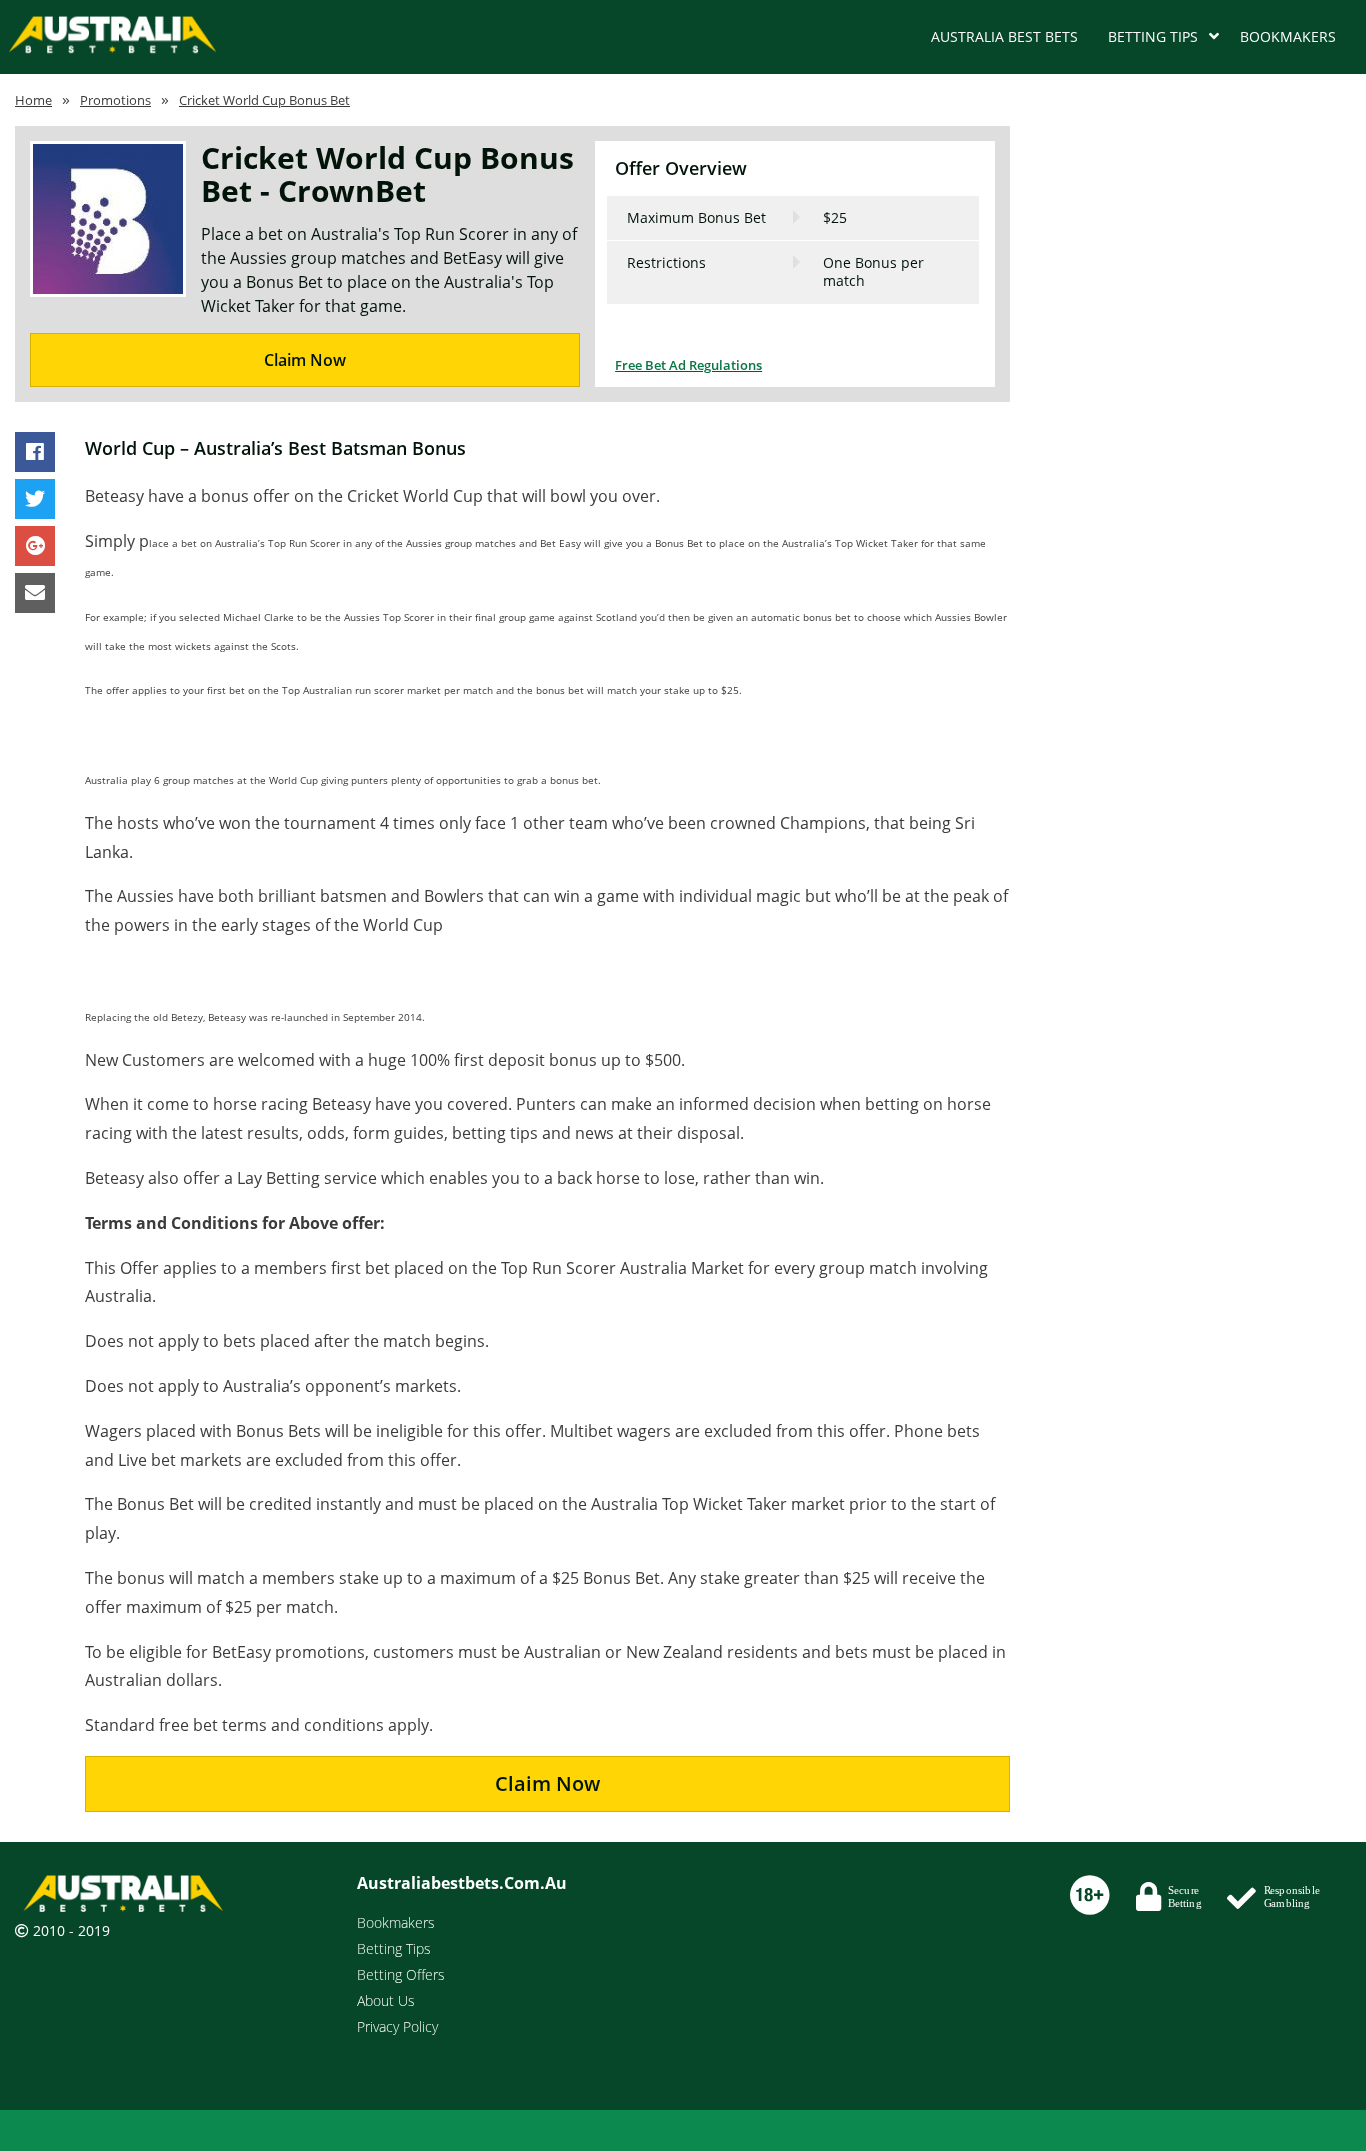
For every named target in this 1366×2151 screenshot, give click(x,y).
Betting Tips (1153, 36)
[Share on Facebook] (35, 453)
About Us (386, 2000)
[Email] (35, 594)
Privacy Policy (397, 2026)
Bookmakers (1288, 36)
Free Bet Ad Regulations (688, 365)
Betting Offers (401, 1974)
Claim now (547, 1783)
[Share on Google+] (35, 547)
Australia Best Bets (1004, 36)
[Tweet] (35, 500)
